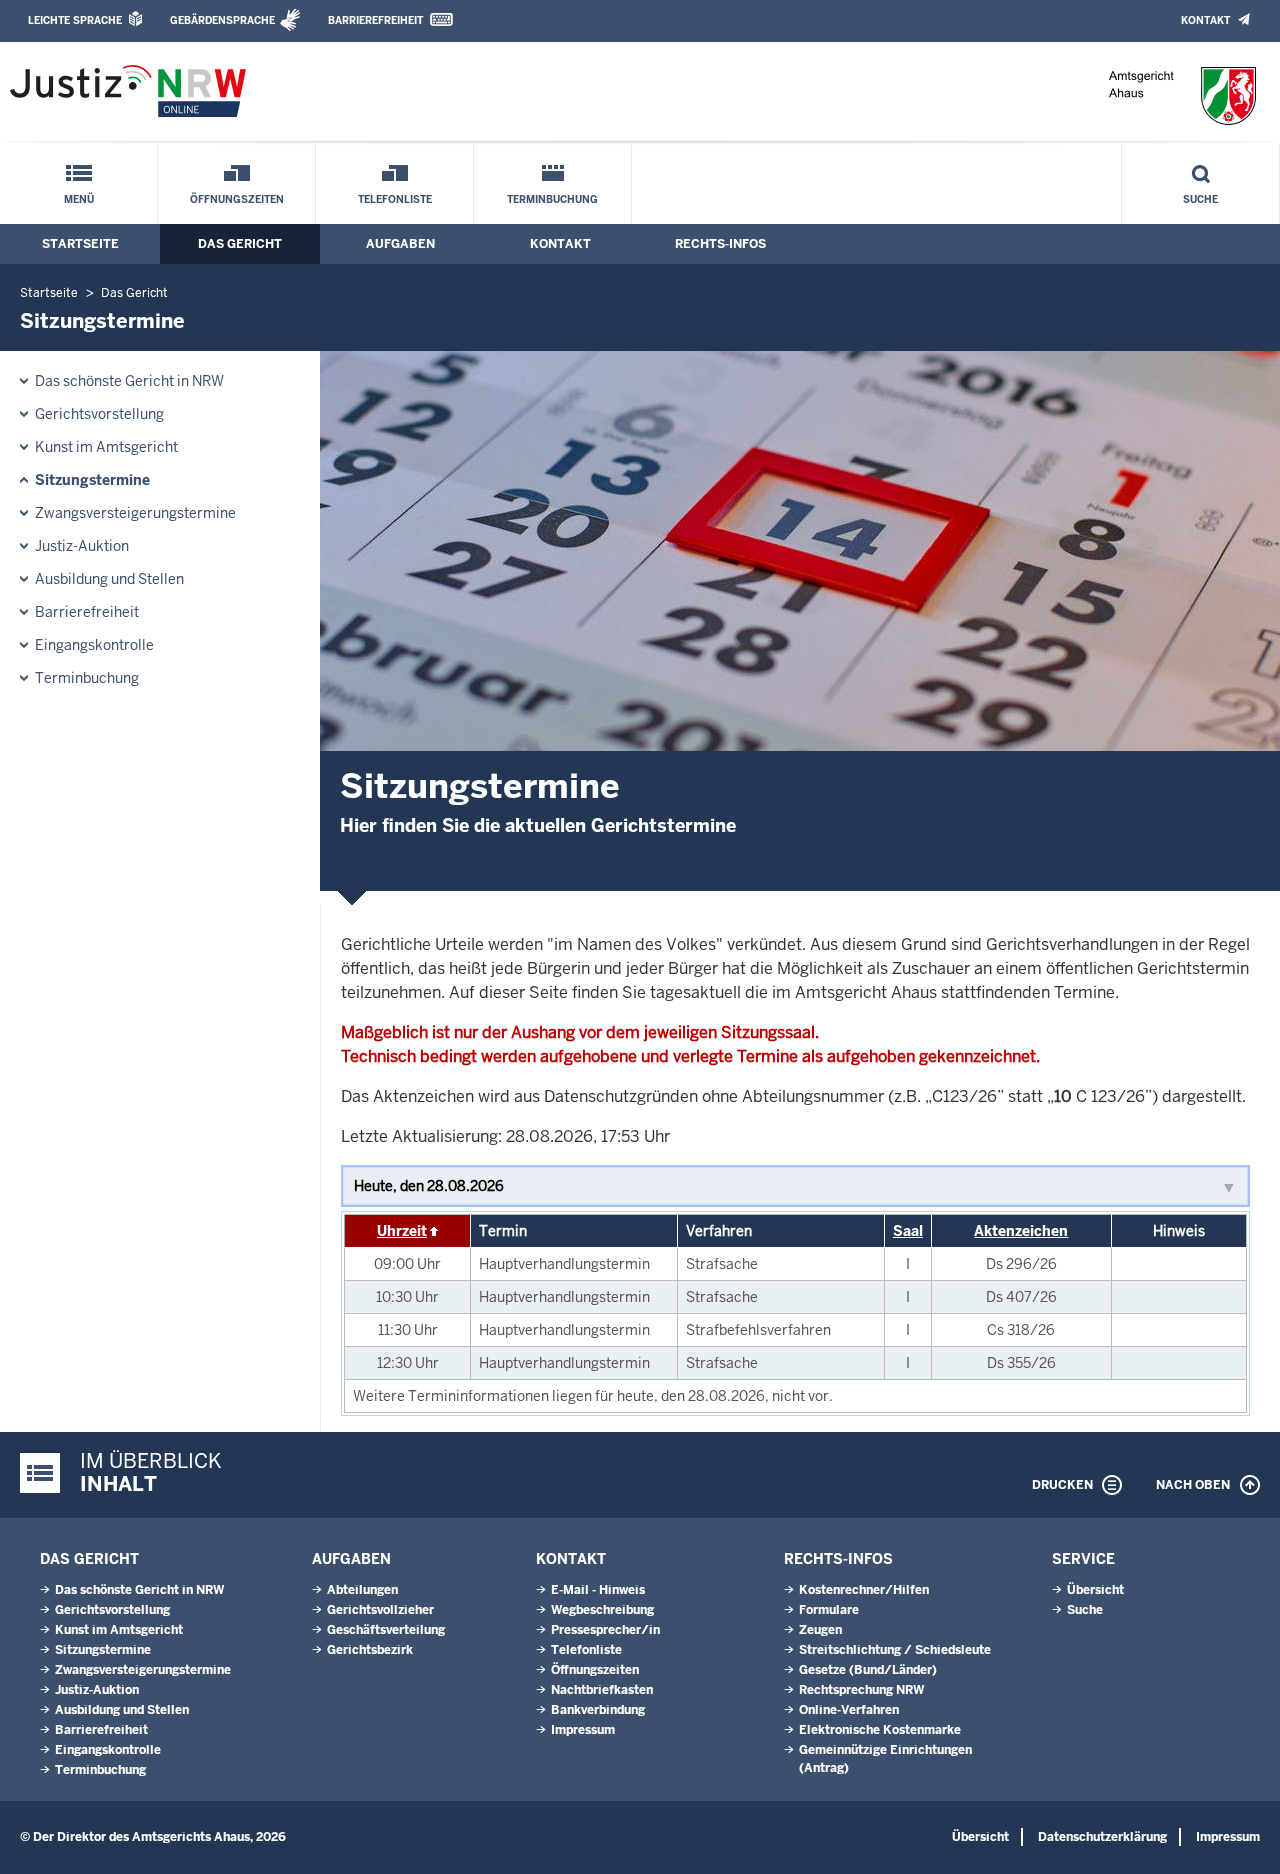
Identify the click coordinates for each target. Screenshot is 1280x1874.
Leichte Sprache (75, 20)
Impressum (583, 1730)
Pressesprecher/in (605, 1630)
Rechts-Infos (720, 244)
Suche (1200, 199)
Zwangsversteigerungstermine (135, 513)
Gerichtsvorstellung (99, 414)
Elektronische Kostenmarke (880, 1730)
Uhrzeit (402, 1231)
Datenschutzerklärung (1102, 1837)
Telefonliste (395, 199)
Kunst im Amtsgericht (106, 447)
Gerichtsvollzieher (380, 1610)
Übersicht (1095, 1590)
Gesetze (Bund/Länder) (868, 1670)
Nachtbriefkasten (602, 1690)
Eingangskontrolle (94, 645)
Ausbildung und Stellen (109, 579)
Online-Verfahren (849, 1710)
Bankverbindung (598, 1710)
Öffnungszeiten (237, 199)
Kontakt (1205, 20)
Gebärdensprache (222, 20)
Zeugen (820, 1630)
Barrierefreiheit (375, 20)
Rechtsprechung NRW (861, 1690)
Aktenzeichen (1021, 1231)
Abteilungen (362, 1590)
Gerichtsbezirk (370, 1650)
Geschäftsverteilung (386, 1630)
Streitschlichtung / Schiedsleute (895, 1650)
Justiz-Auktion (82, 546)
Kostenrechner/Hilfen (864, 1590)
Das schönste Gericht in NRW (129, 381)
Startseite (80, 244)
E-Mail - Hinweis (598, 1590)
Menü (79, 199)
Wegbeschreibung (602, 1610)
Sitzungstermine (92, 480)
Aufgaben (400, 244)
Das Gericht (240, 244)
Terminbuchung (552, 199)
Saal (908, 1231)
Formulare (829, 1610)
